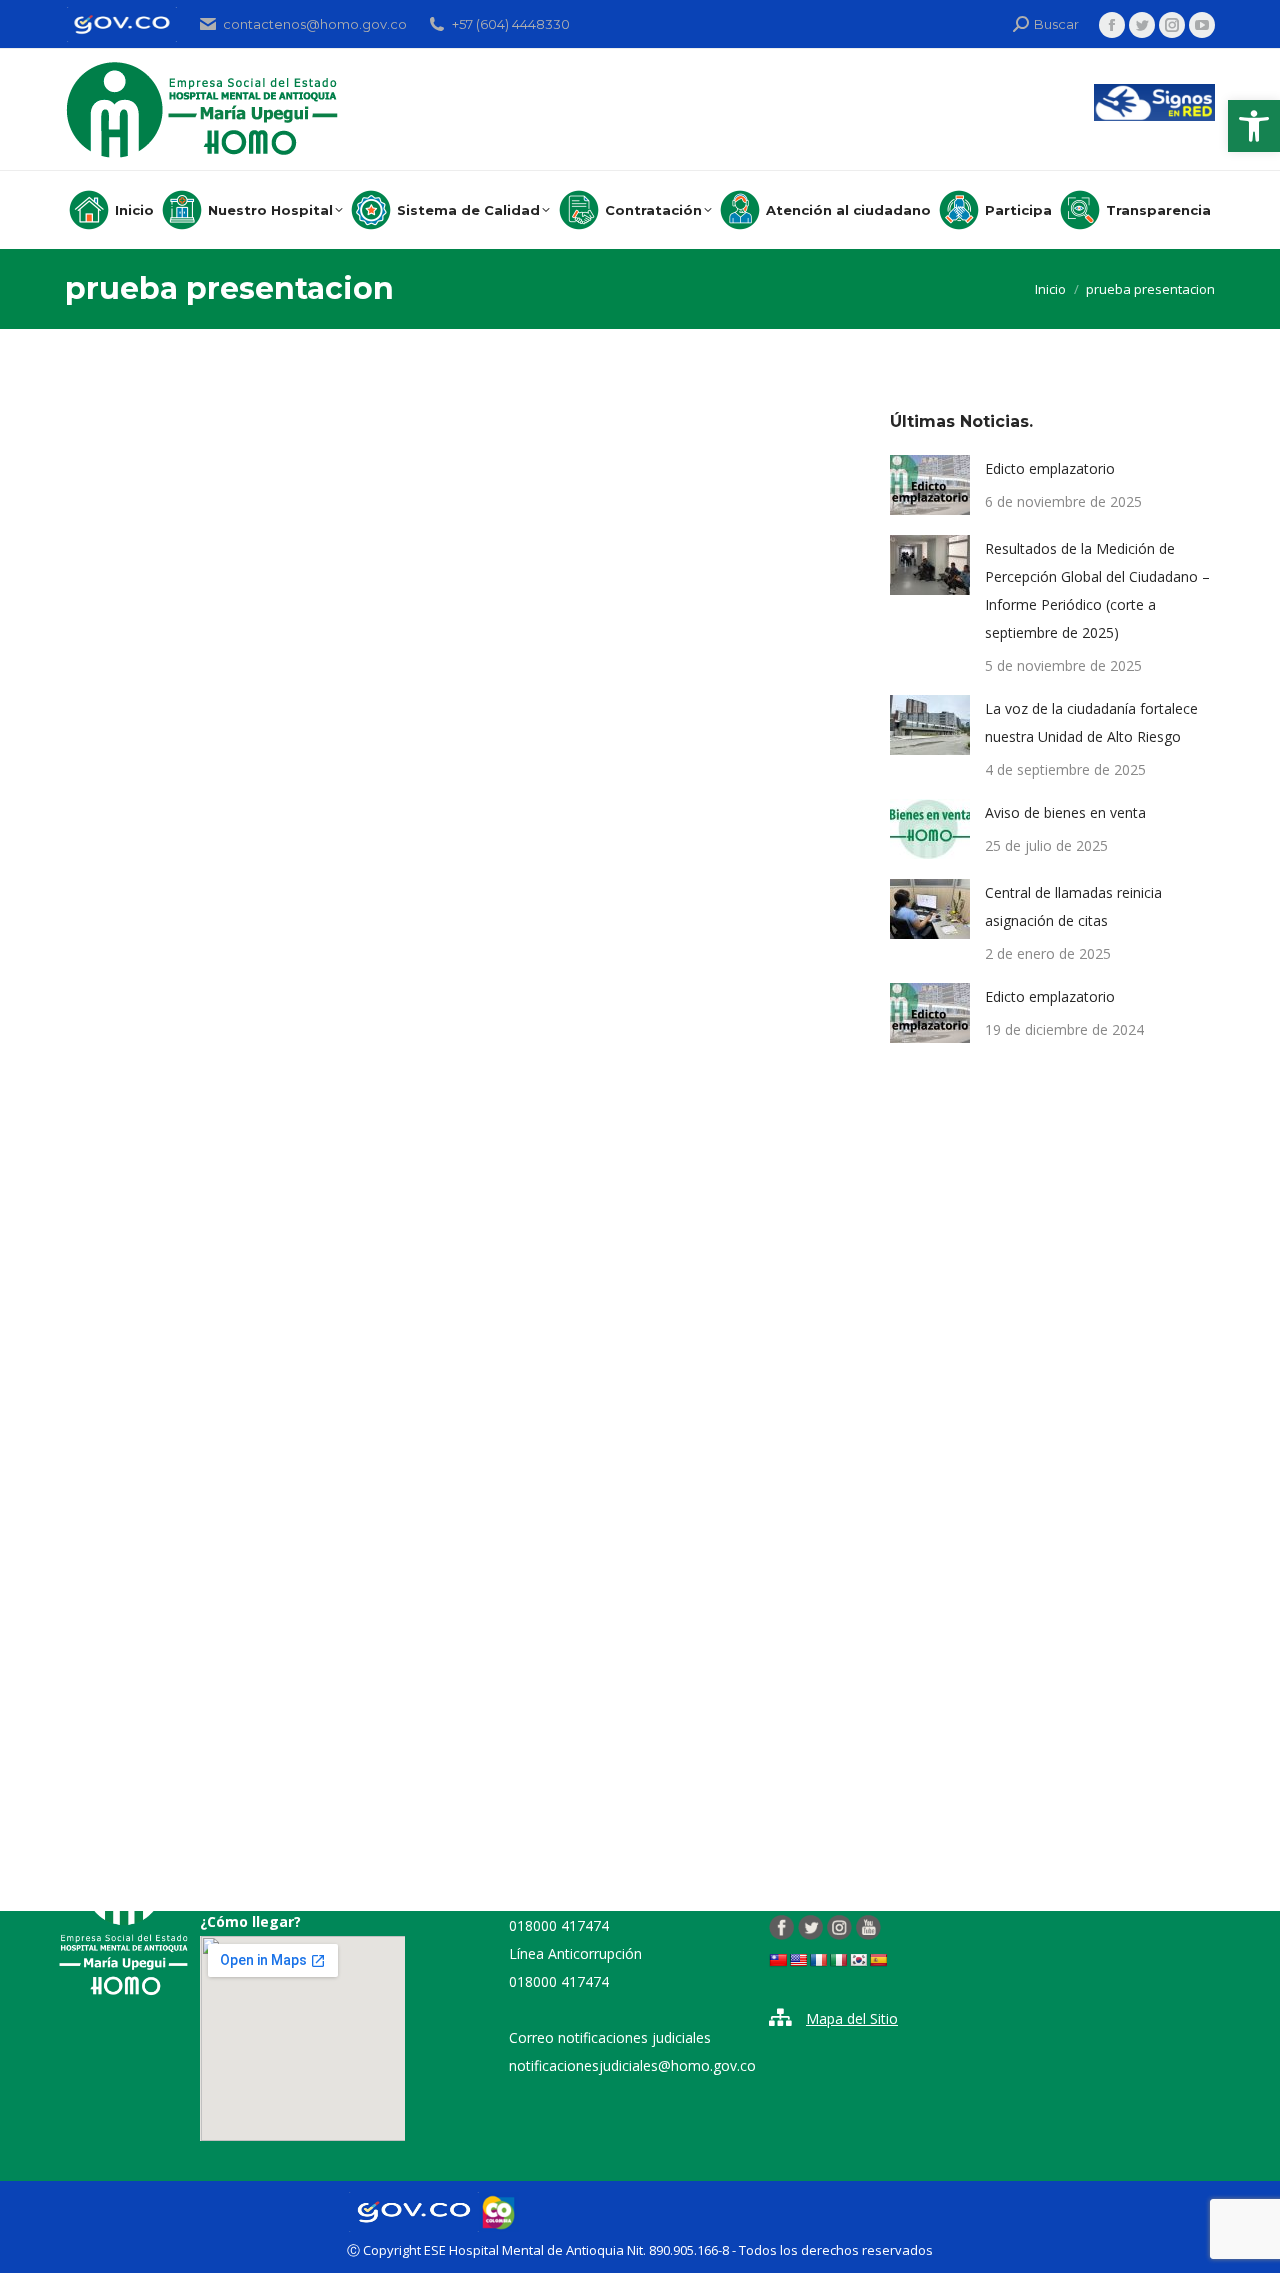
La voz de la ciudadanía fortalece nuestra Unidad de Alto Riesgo (1091, 722)
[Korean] (858, 1960)
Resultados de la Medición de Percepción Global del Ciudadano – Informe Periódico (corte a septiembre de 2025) (1097, 590)
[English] (798, 1960)
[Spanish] (878, 1960)
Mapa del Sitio (852, 2018)
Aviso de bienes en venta (1065, 812)
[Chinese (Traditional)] (778, 1960)
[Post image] (930, 485)
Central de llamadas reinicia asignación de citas (1073, 906)
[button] (1254, 126)
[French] (818, 1960)
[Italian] (838, 1960)
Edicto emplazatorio (1050, 468)
